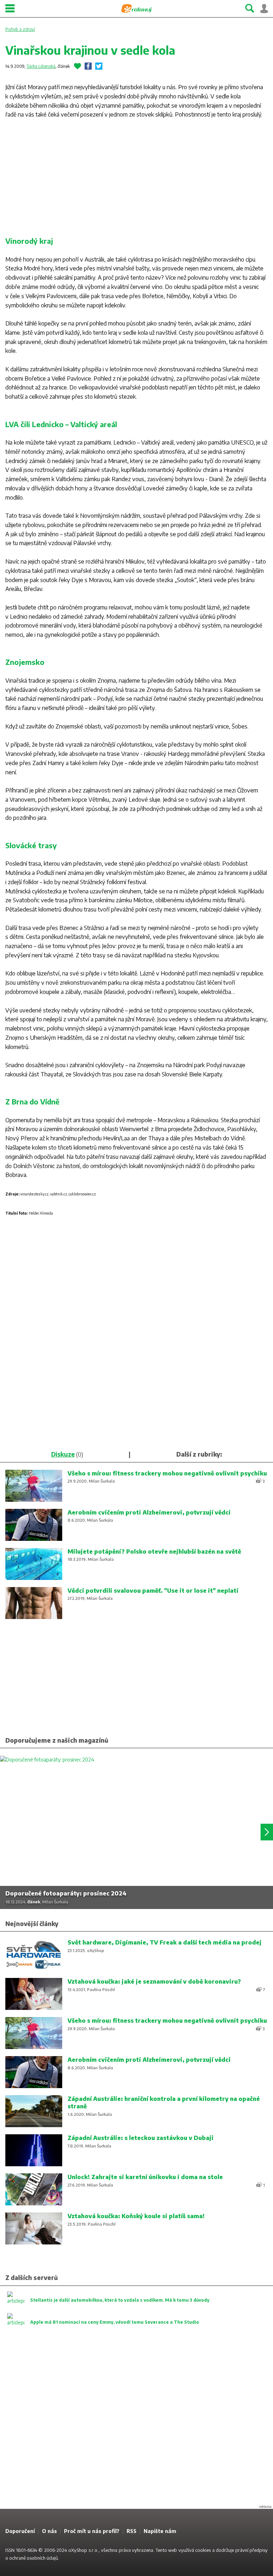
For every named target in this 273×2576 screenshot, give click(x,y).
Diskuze (63, 1454)
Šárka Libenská (41, 66)
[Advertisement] (136, 179)
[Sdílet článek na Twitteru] (99, 66)
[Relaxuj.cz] (136, 9)
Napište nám (160, 2531)
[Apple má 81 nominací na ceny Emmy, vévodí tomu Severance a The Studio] (103, 2329)
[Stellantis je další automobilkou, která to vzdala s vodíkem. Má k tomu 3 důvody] (108, 2307)
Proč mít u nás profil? (92, 2531)
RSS (132, 2531)
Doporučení (20, 2531)
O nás (49, 2531)
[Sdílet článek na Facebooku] (88, 66)
